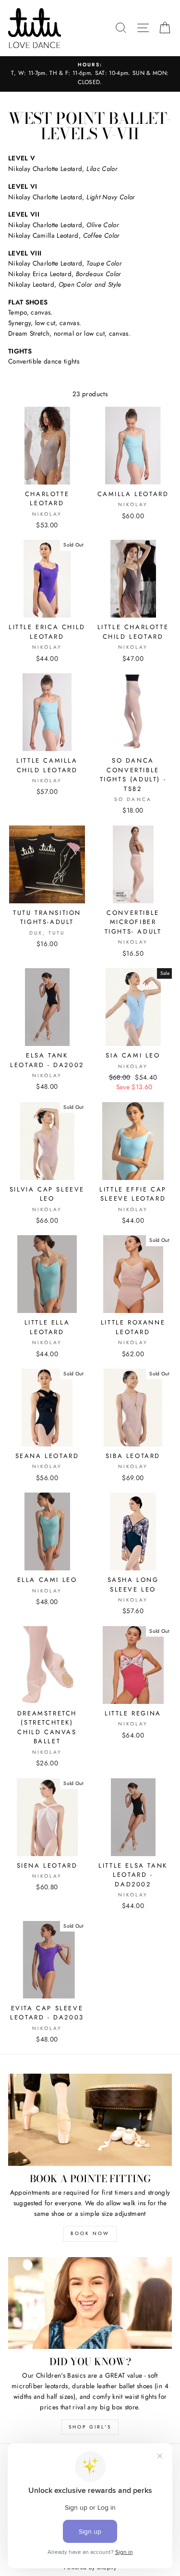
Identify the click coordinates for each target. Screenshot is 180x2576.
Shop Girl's (90, 2427)
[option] (90, 74)
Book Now (90, 2233)
